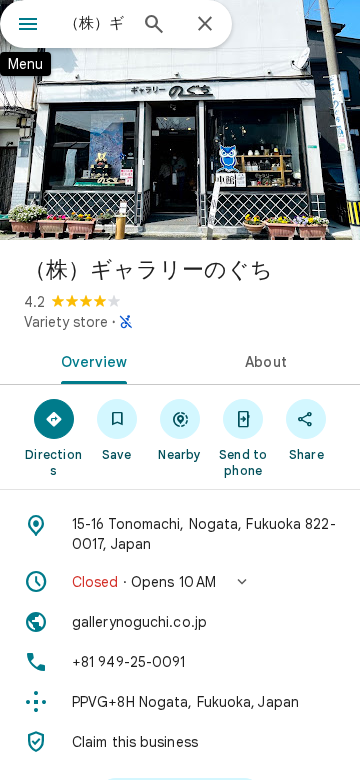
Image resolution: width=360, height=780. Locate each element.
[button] (180, 582)
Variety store (66, 322)
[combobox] (95, 23)
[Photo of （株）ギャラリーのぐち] (180, 120)
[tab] (90, 360)
